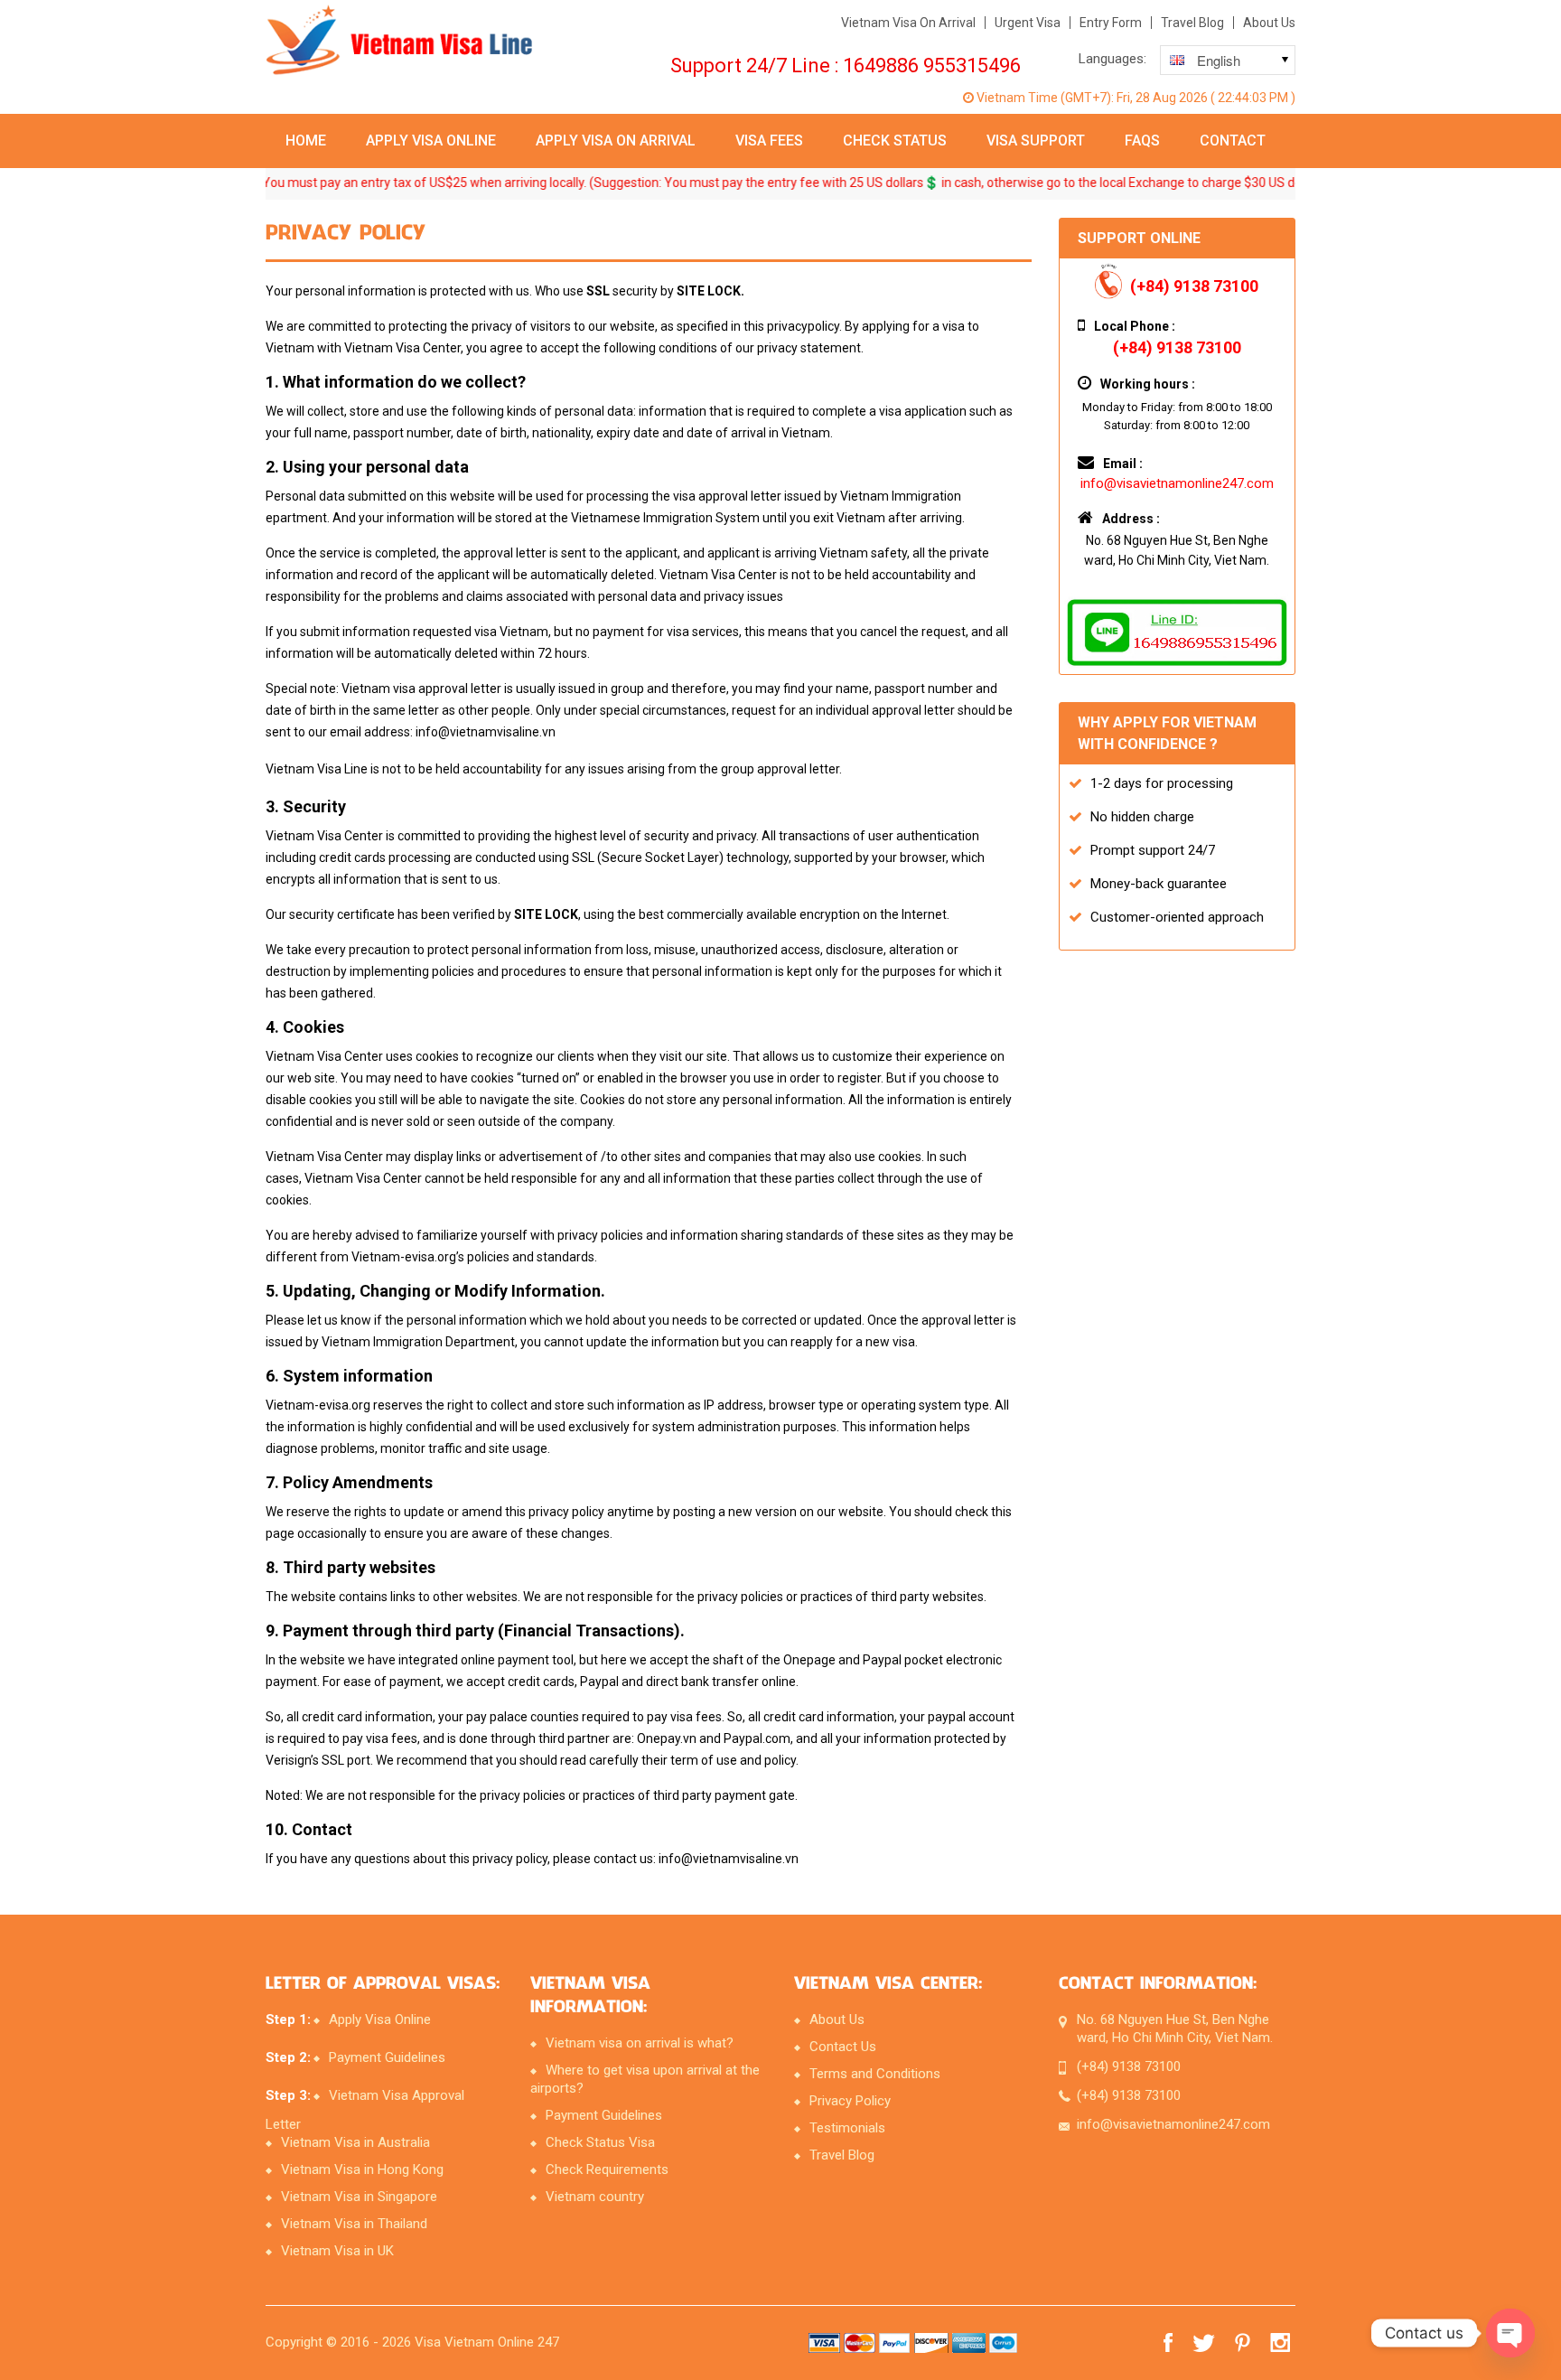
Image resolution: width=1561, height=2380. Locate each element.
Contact (1233, 141)
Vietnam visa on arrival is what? (640, 2043)
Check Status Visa (600, 2142)
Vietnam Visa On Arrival (908, 23)
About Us (1269, 23)
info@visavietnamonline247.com (1177, 483)
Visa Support (1036, 141)
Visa (824, 2343)
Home (306, 141)
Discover (931, 2343)
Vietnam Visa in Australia (355, 2142)
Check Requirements (607, 2169)
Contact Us (843, 2047)
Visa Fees (769, 141)
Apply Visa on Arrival (616, 141)
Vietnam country (595, 2197)
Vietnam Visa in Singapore (359, 2197)
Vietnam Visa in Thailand (354, 2224)
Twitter (1204, 2343)
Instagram (1283, 2343)
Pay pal (895, 2343)
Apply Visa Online (431, 141)
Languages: (1112, 59)
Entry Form (1111, 23)
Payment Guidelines (387, 2057)
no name (969, 2343)
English (1200, 63)
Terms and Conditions (875, 2074)
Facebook (1168, 2343)
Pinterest (1243, 2343)
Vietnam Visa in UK (337, 2251)
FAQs (1142, 141)
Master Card (860, 2343)
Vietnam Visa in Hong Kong (362, 2169)
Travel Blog (1192, 23)
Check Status (895, 141)
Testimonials (847, 2128)
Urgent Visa (1028, 23)
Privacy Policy (850, 2101)
